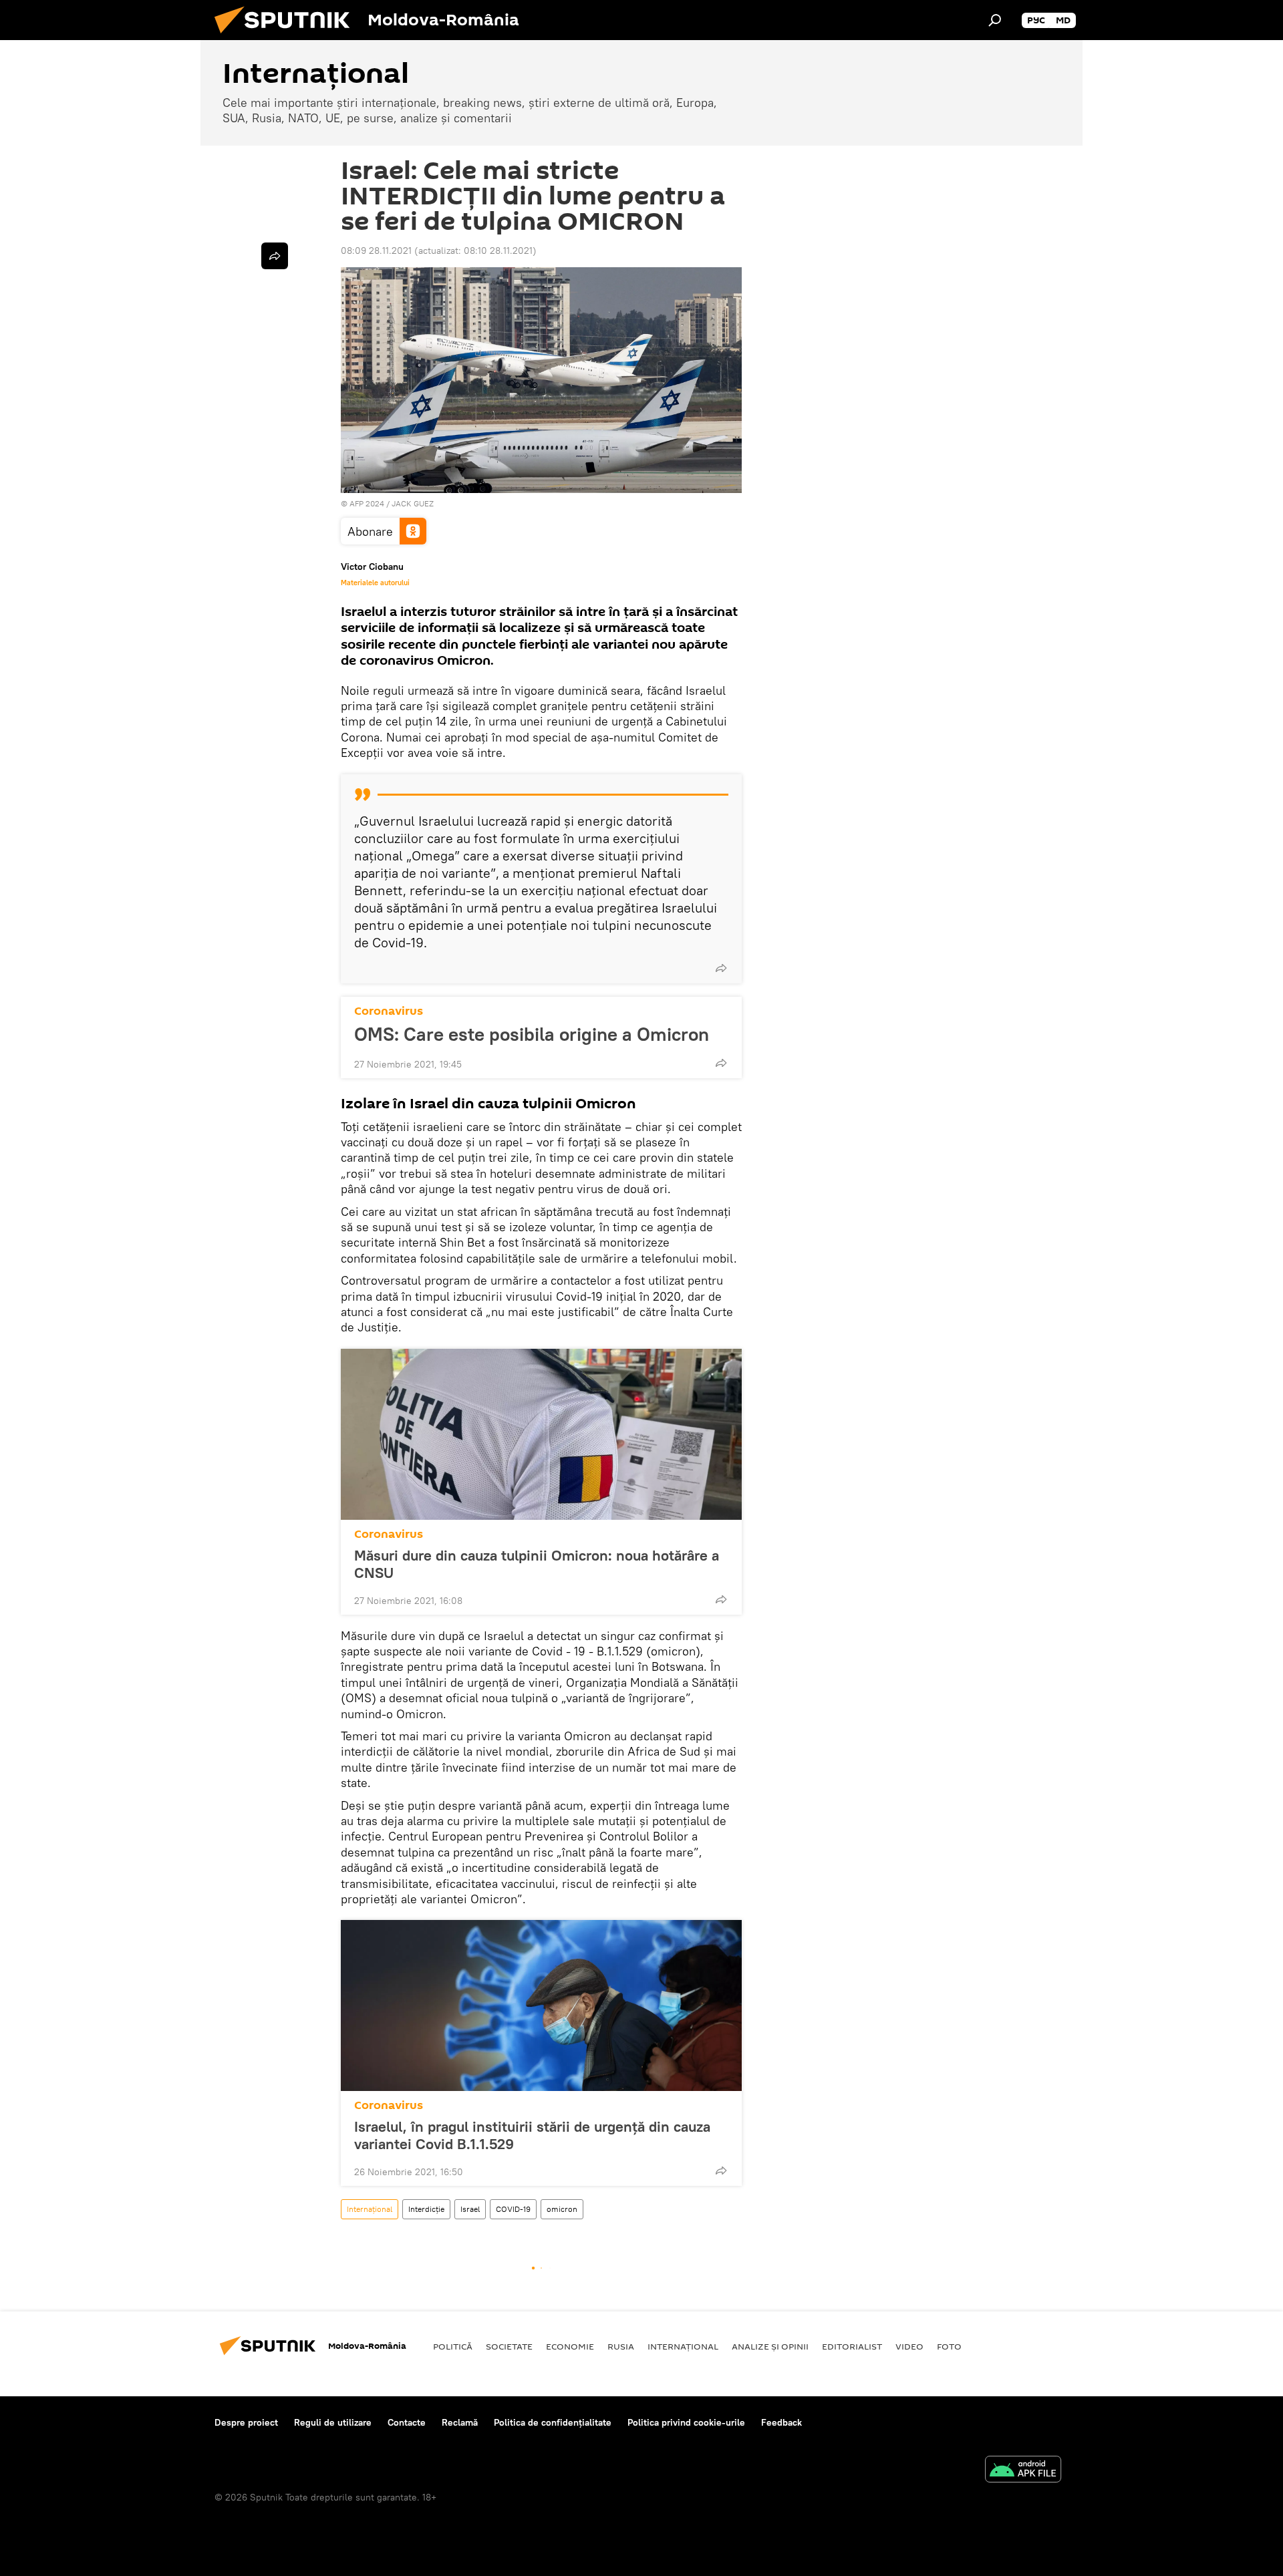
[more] (721, 968)
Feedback (781, 2422)
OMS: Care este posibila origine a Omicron (532, 1034)
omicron (562, 2209)
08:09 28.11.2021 (376, 251)
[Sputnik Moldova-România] (287, 37)
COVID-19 (513, 2209)
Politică (453, 2346)
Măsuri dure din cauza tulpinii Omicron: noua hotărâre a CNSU (537, 1564)
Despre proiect (246, 2422)
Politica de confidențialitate (553, 2422)
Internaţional (370, 2209)
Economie (570, 2346)
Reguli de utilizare (333, 2422)
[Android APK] (1023, 2471)
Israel (470, 2209)
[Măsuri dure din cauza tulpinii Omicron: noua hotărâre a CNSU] (541, 1434)
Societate (509, 2346)
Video (909, 2346)
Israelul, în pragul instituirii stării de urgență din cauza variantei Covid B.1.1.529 (532, 2135)
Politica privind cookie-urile (686, 2422)
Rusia (621, 2346)
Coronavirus (389, 1011)
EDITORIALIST (852, 2346)
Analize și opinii (770, 2346)
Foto (949, 2346)
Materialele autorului (375, 583)
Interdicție (426, 2209)
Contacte (407, 2422)
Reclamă (460, 2422)
